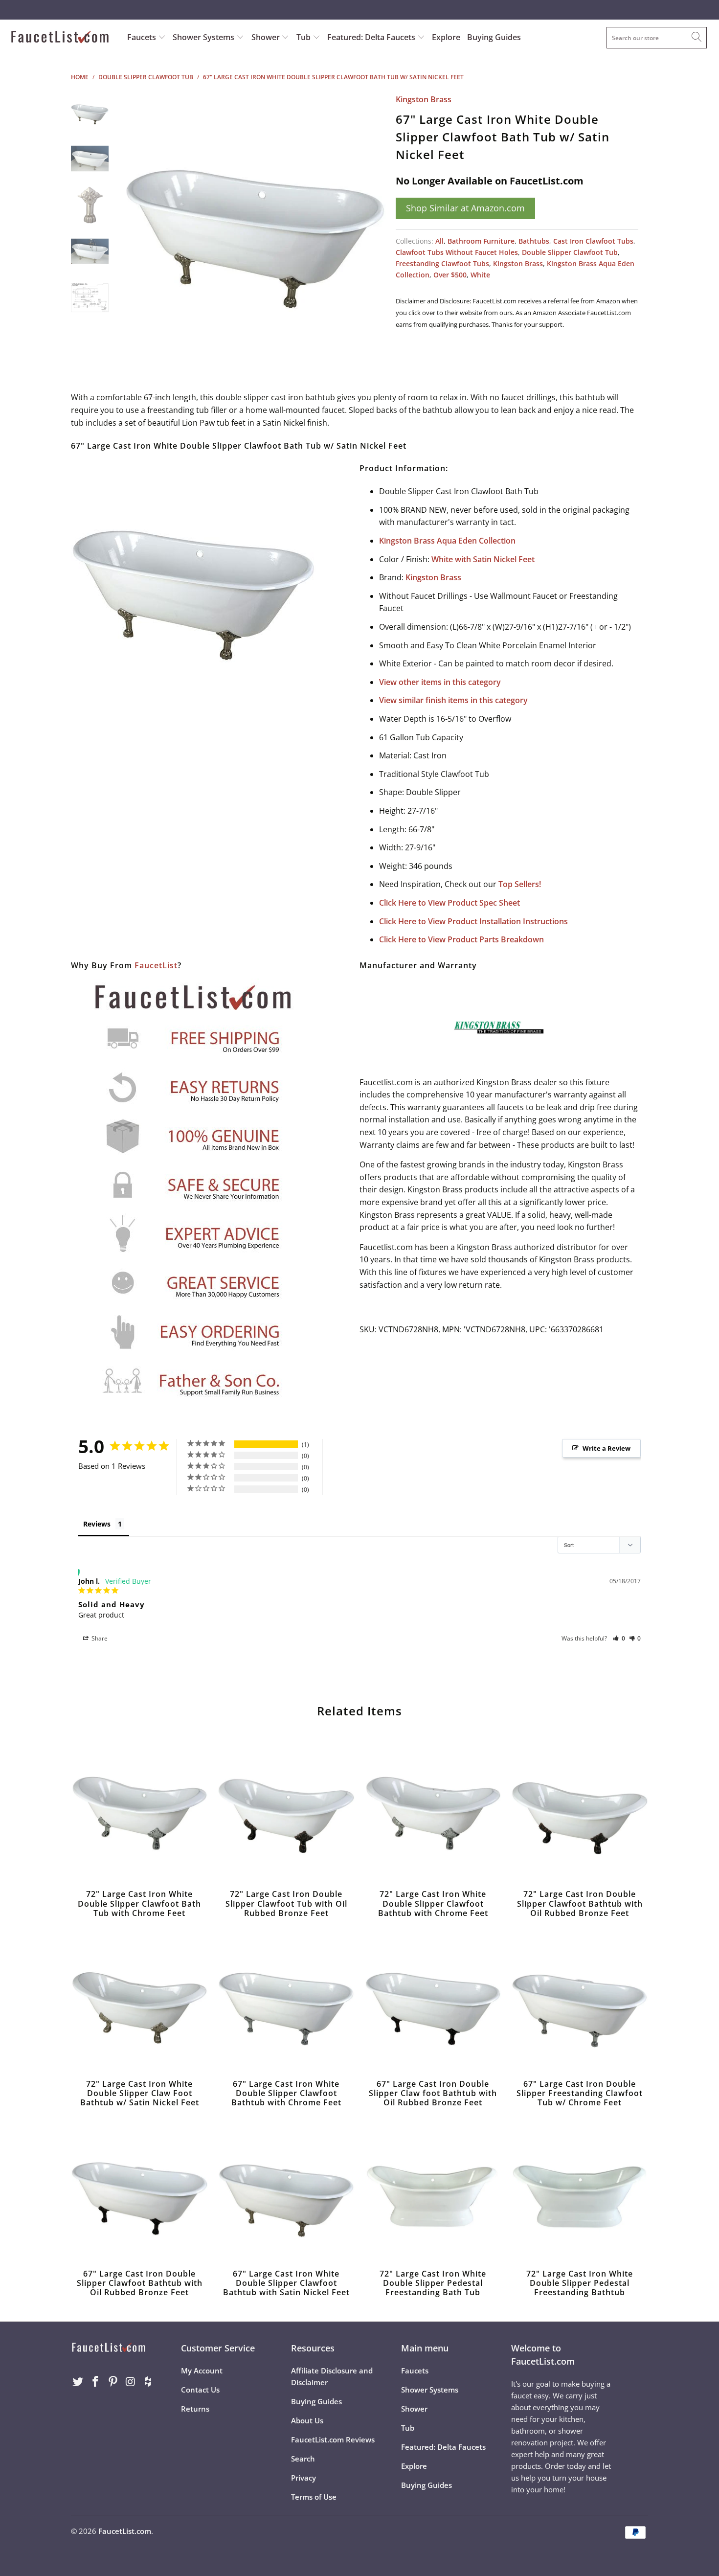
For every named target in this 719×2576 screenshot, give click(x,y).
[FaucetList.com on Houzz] (148, 2382)
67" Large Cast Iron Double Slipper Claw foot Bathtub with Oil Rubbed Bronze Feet (433, 2001)
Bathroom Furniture (481, 241)
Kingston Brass (424, 99)
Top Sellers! (520, 884)
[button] (619, 1638)
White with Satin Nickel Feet (483, 559)
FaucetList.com (125, 2531)
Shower (267, 37)
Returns (195, 2409)
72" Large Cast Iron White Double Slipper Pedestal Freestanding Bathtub (580, 2191)
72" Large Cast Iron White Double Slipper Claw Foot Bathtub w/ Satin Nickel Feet (139, 2001)
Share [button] (99, 1638)
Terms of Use (314, 2497)
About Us (307, 2420)
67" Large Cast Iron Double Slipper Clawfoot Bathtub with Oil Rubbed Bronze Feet (139, 2191)
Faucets (142, 37)
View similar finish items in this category (453, 700)
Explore (446, 37)
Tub (304, 37)
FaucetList (156, 965)
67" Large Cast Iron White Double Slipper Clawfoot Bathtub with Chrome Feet (286, 2001)
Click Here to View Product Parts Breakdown (461, 939)
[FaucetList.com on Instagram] (131, 2382)
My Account (202, 2371)
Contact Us (200, 2390)
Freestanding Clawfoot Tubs (442, 263)
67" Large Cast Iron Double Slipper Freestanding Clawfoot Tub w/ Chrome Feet (580, 2001)
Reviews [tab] (97, 1524)
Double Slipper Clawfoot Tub (570, 252)
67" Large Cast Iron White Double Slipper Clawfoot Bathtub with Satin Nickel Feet (286, 2191)
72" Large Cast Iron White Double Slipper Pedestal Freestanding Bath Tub (433, 2191)
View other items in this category (440, 682)
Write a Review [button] (607, 1448)
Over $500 (450, 275)
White (480, 275)
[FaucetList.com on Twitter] (78, 2382)
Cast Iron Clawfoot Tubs (593, 241)
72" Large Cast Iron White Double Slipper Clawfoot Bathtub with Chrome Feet (433, 1811)
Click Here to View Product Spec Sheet (449, 903)
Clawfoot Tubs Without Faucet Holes (457, 252)
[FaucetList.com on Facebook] (96, 2382)
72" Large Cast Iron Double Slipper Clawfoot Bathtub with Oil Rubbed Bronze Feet (580, 1811)
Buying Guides (494, 37)
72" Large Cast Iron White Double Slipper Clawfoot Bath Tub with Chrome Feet (139, 1811)
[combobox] (657, 38)
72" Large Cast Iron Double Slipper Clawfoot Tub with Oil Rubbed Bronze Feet (286, 1811)
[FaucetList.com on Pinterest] (113, 2382)
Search (303, 2459)
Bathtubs (534, 241)
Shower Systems (204, 37)
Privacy (303, 2478)
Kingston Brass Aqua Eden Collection (447, 541)
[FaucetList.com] (62, 38)
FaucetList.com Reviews (333, 2439)
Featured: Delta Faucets (371, 37)
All (439, 241)
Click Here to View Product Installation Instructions (473, 921)
